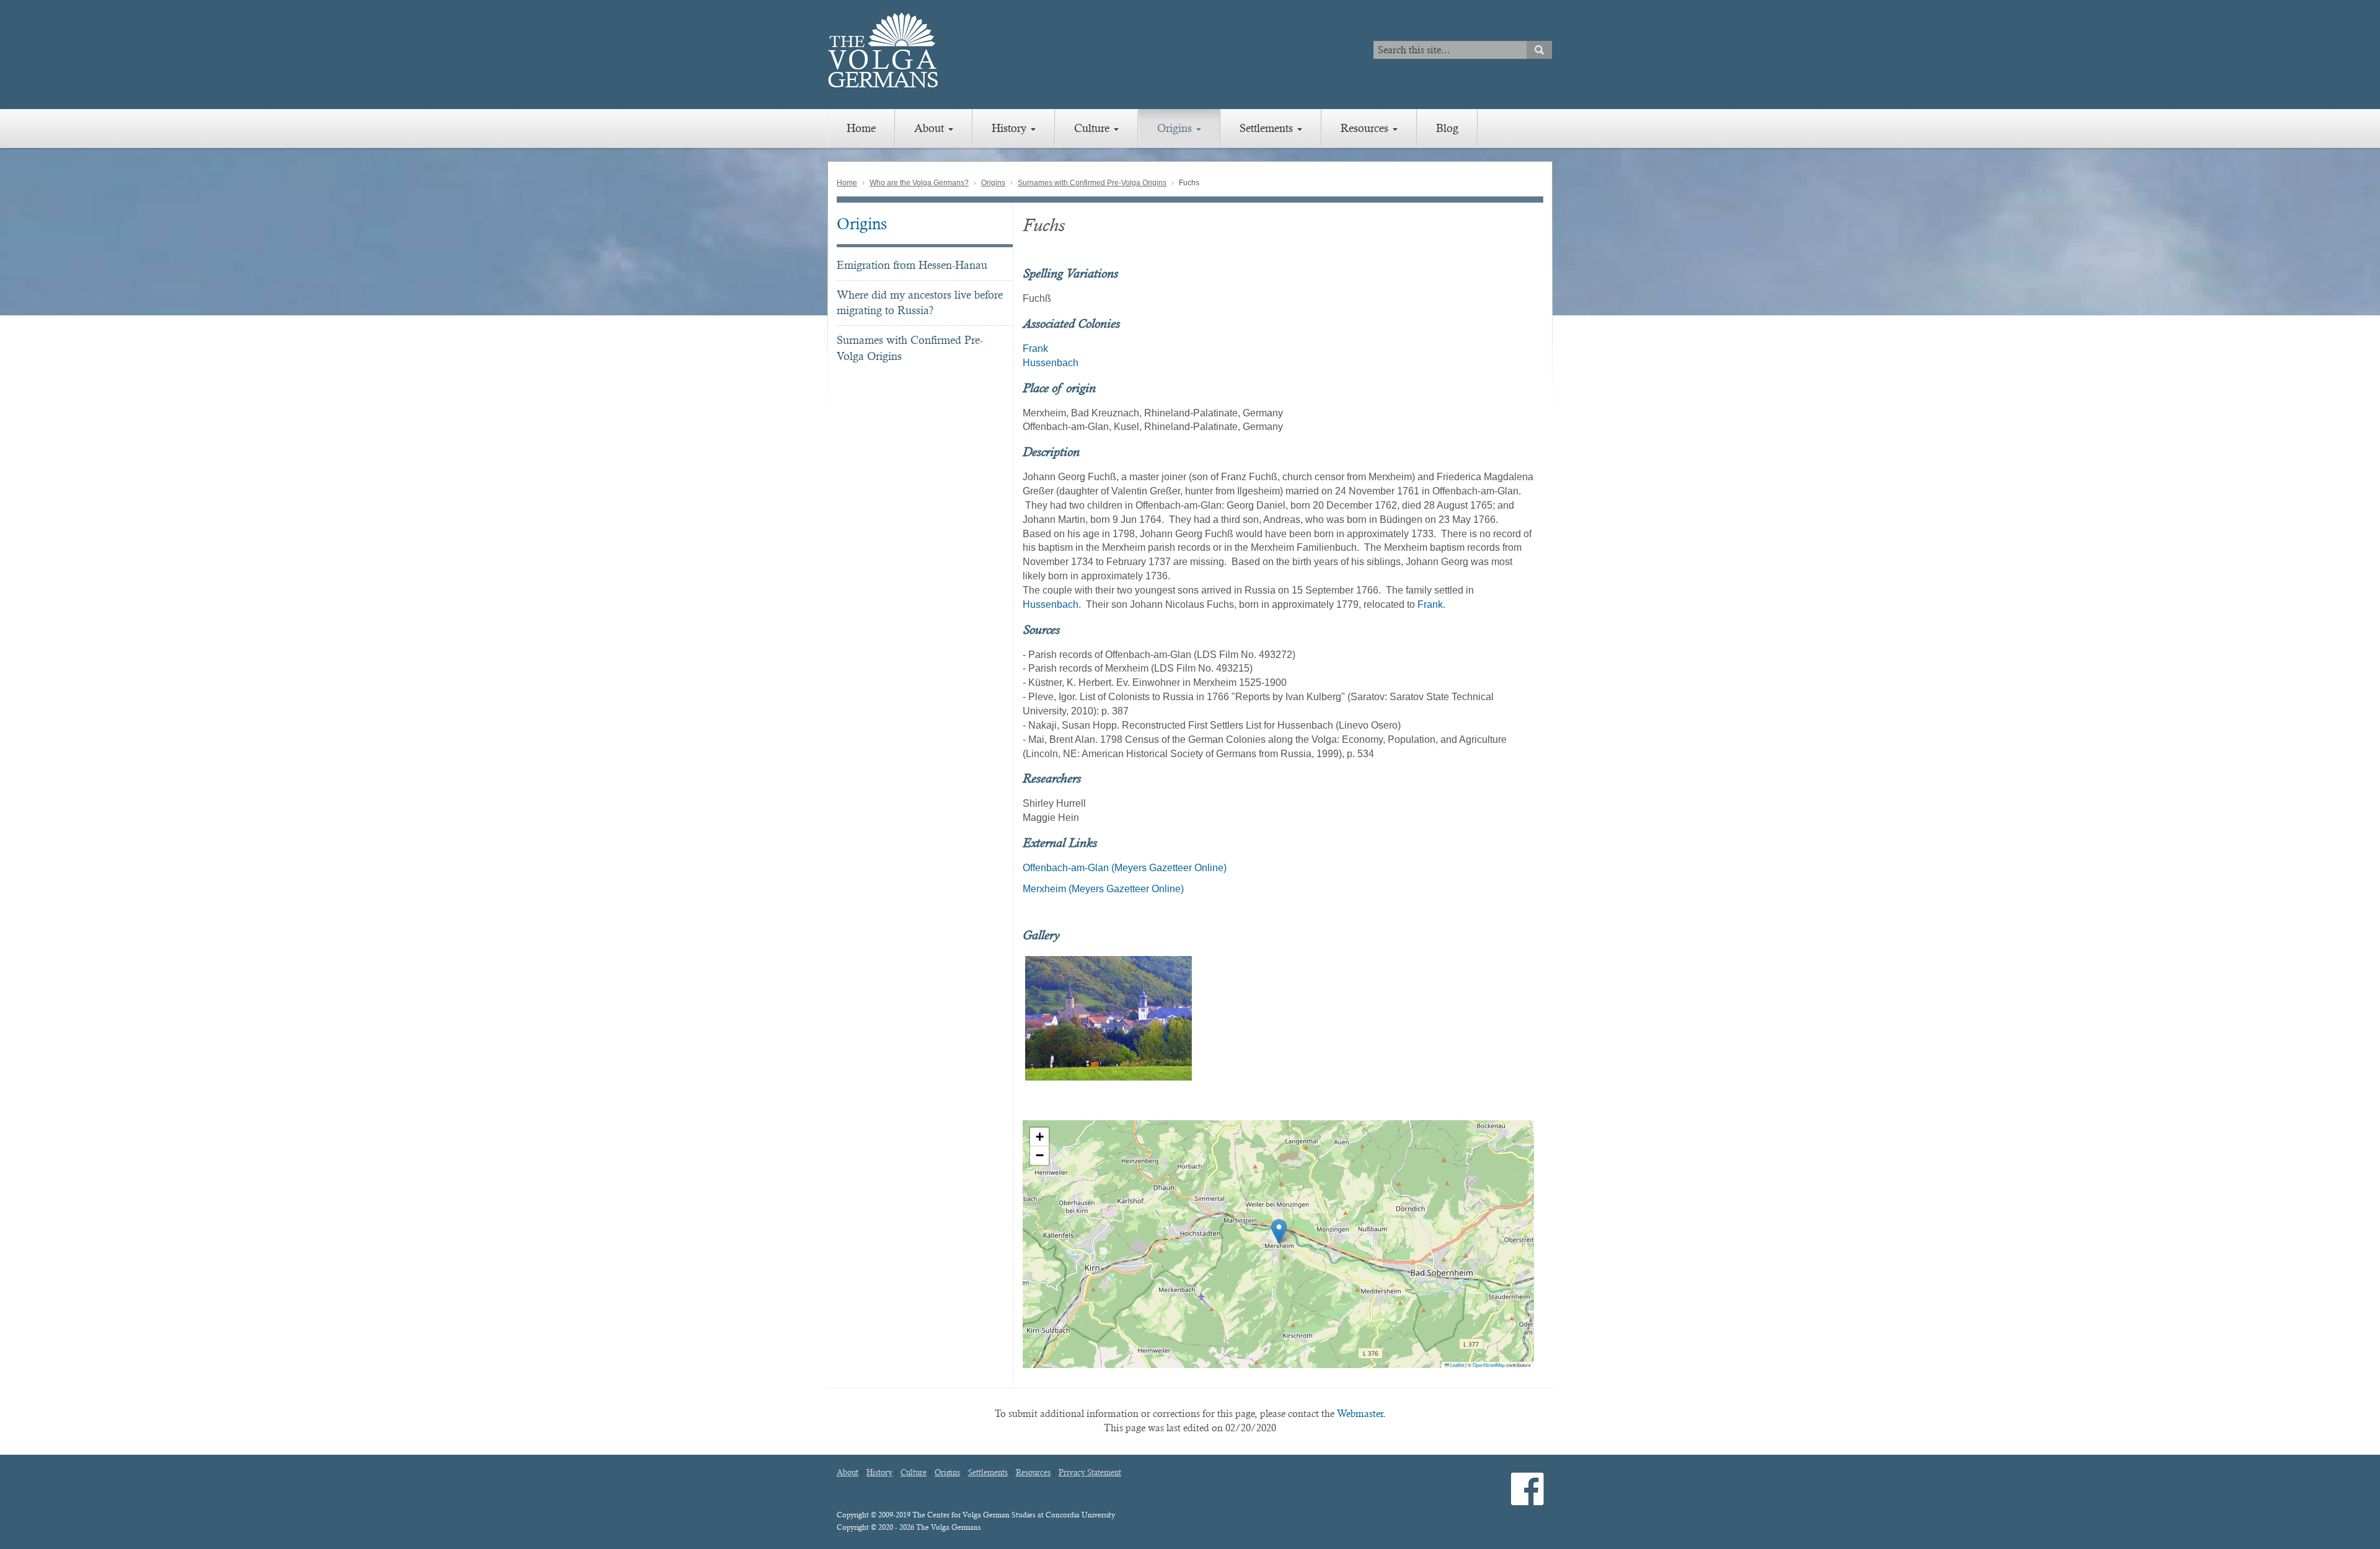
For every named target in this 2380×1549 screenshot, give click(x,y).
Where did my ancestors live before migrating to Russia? (920, 303)
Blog (1447, 128)
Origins (1176, 128)
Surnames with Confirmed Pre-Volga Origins (1092, 183)
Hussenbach (1051, 363)
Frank (1035, 349)
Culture (1093, 128)
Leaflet (1457, 1365)
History (1011, 128)
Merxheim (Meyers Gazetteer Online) (1103, 889)
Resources (1366, 128)
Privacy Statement (1090, 1473)
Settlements (1268, 128)
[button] (1279, 1231)
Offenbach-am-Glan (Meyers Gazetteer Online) (1125, 868)
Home (861, 128)
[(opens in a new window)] (1527, 1499)
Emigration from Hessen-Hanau (912, 265)
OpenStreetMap (1489, 1365)
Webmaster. (1361, 1414)
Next (1550, 1018)
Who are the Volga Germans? (919, 183)
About (931, 128)
